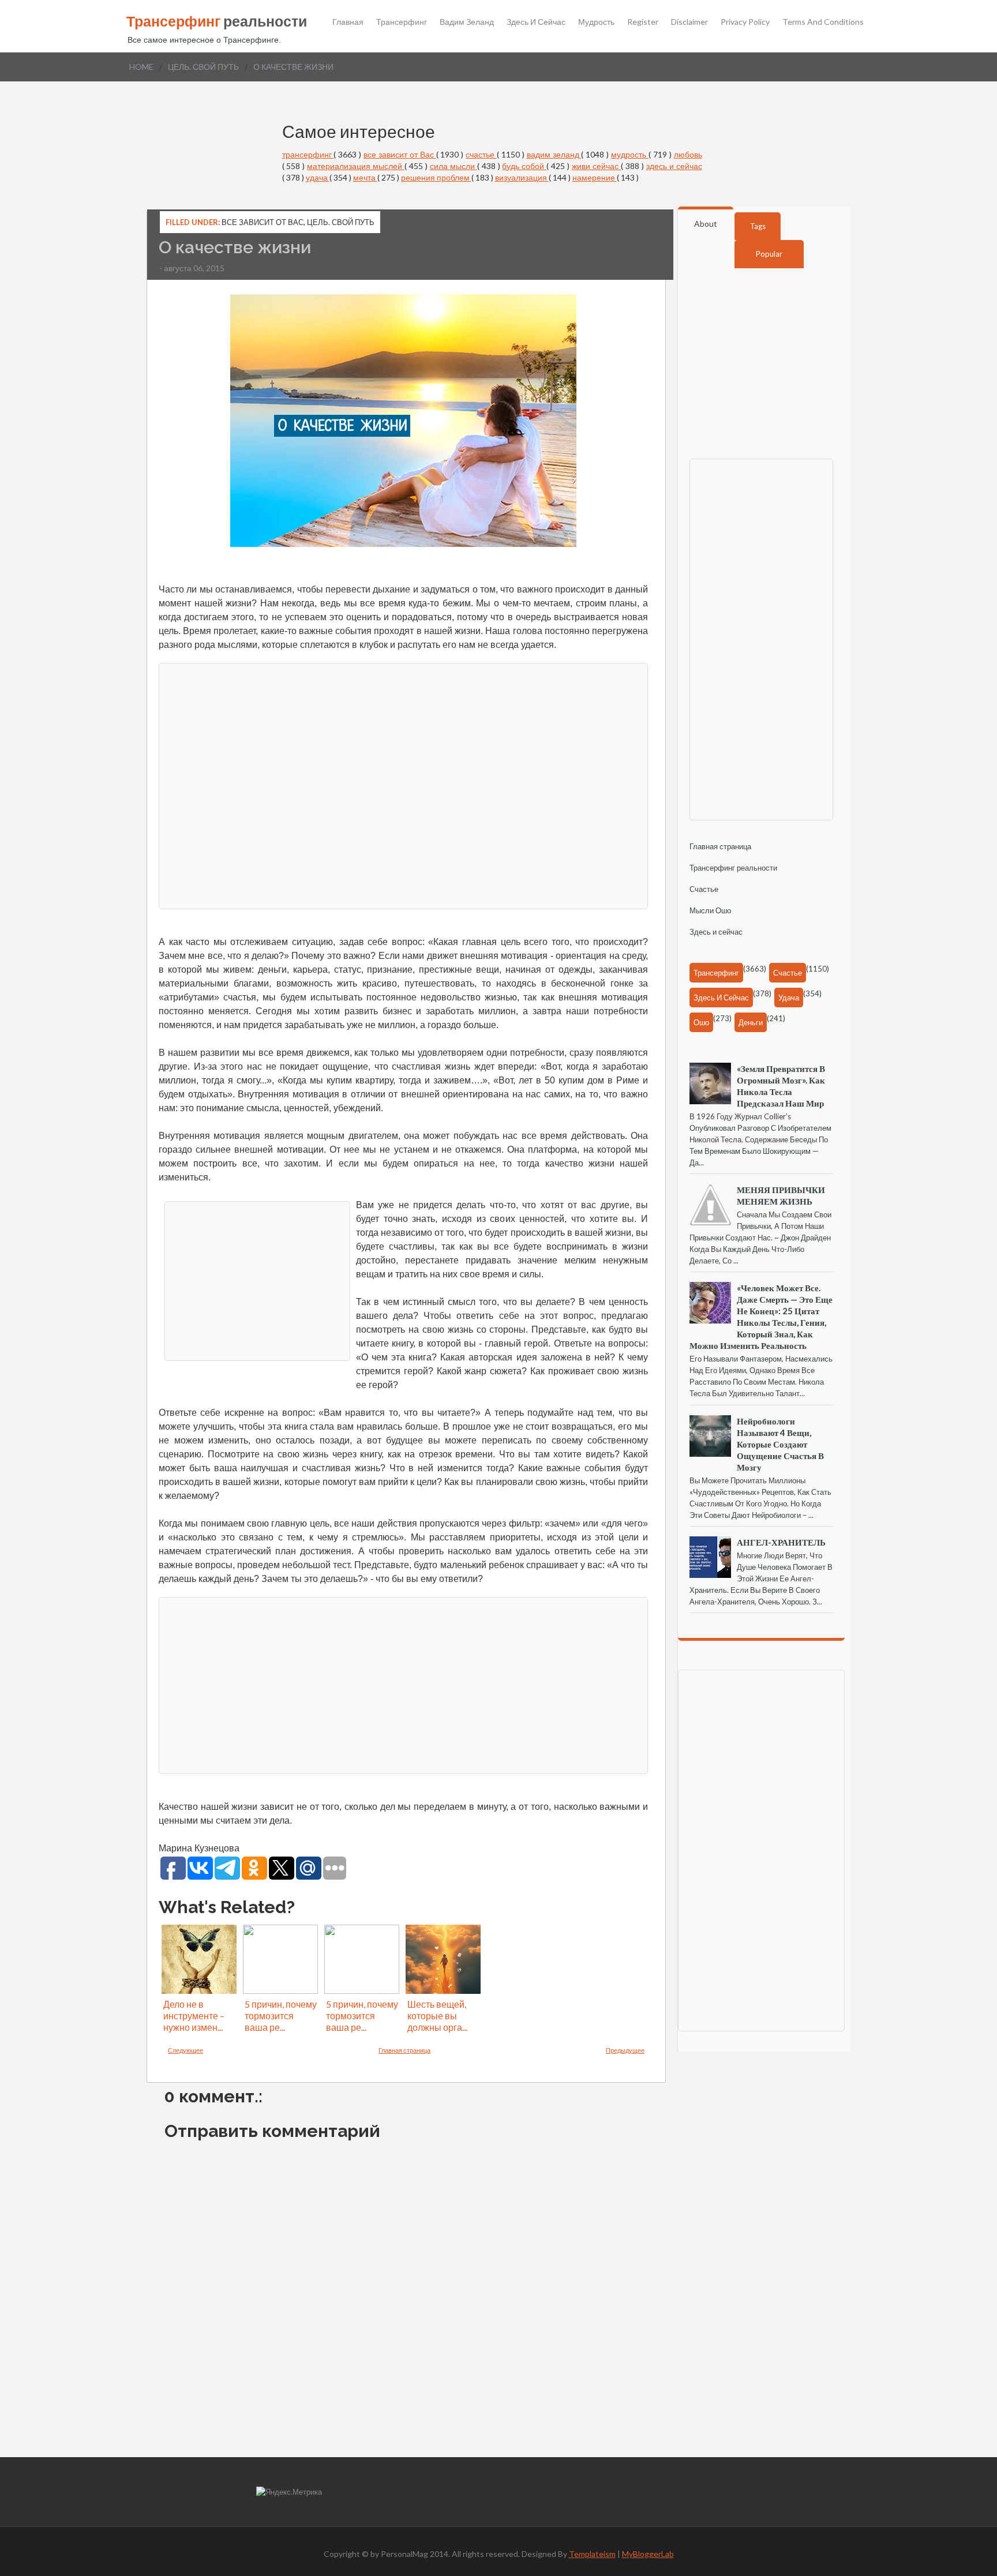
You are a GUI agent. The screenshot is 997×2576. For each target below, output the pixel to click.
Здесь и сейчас (536, 22)
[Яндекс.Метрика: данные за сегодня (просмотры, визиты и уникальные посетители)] (289, 2492)
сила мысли (453, 166)
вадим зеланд (554, 154)
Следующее (185, 2050)
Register (643, 22)
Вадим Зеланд (467, 22)
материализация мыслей (356, 166)
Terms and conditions (823, 22)
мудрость (630, 154)
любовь (688, 154)
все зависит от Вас (400, 154)
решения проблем (436, 177)
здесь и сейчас (674, 166)
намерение (595, 177)
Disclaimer (689, 22)
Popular (769, 254)
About (706, 224)
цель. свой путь (203, 67)
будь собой (524, 166)
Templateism (592, 2554)
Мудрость (596, 22)
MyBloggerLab (648, 2554)
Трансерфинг (402, 22)
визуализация (522, 177)
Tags (758, 226)
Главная (348, 22)
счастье (481, 154)
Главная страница (404, 2050)
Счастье (704, 889)
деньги (751, 1022)
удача (318, 177)
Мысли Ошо (710, 910)
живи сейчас (596, 166)
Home (141, 67)
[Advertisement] (403, 785)
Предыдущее (625, 2050)
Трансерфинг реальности (733, 868)
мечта (365, 177)
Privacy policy (745, 22)
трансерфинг (308, 154)
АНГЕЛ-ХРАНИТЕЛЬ (781, 1542)
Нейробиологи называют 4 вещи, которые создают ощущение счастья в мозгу (780, 1444)
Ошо (701, 1022)
